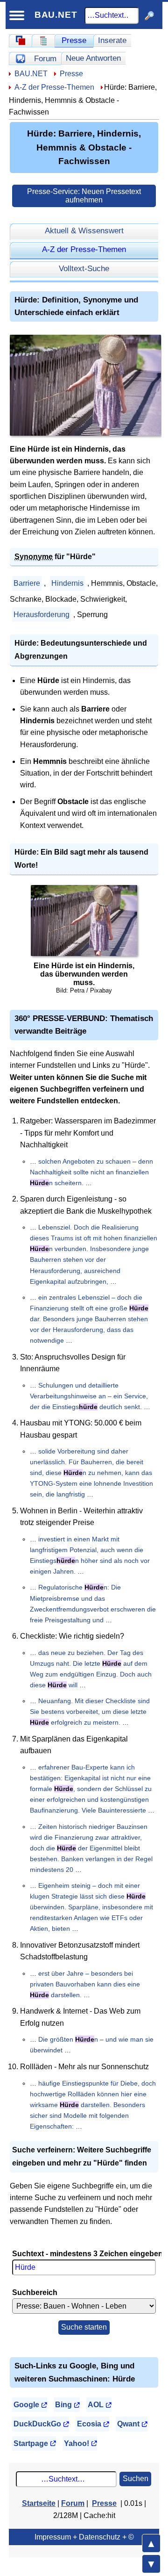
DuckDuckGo (37, 2424)
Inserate (112, 40)
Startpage (31, 2443)
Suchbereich (35, 2292)
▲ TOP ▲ (151, 2543)
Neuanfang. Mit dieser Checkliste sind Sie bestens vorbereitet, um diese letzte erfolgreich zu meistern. (90, 1712)
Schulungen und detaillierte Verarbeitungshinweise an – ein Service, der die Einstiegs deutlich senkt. (89, 1396)
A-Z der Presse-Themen (54, 87)
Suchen (136, 2479)
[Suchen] (150, 15)
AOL (96, 2405)
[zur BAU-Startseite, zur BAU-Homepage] (20, 41)
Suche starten (84, 2327)
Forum (45, 58)
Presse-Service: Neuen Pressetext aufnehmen (84, 196)
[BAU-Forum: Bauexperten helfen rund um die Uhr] (20, 58)
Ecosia (89, 2424)
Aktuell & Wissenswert (84, 230)
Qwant (128, 2424)
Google (26, 2405)
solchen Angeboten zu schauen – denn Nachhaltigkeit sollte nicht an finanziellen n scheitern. (91, 1172)
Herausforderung (42, 615)
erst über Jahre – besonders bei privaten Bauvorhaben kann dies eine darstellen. (85, 1984)
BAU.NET (56, 15)
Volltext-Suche (84, 268)
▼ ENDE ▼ (151, 2564)
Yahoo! (77, 2443)
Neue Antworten (93, 58)
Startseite (39, 2503)
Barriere (27, 583)
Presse (74, 40)
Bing (63, 2405)
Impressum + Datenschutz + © (84, 2537)
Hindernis (67, 583)
